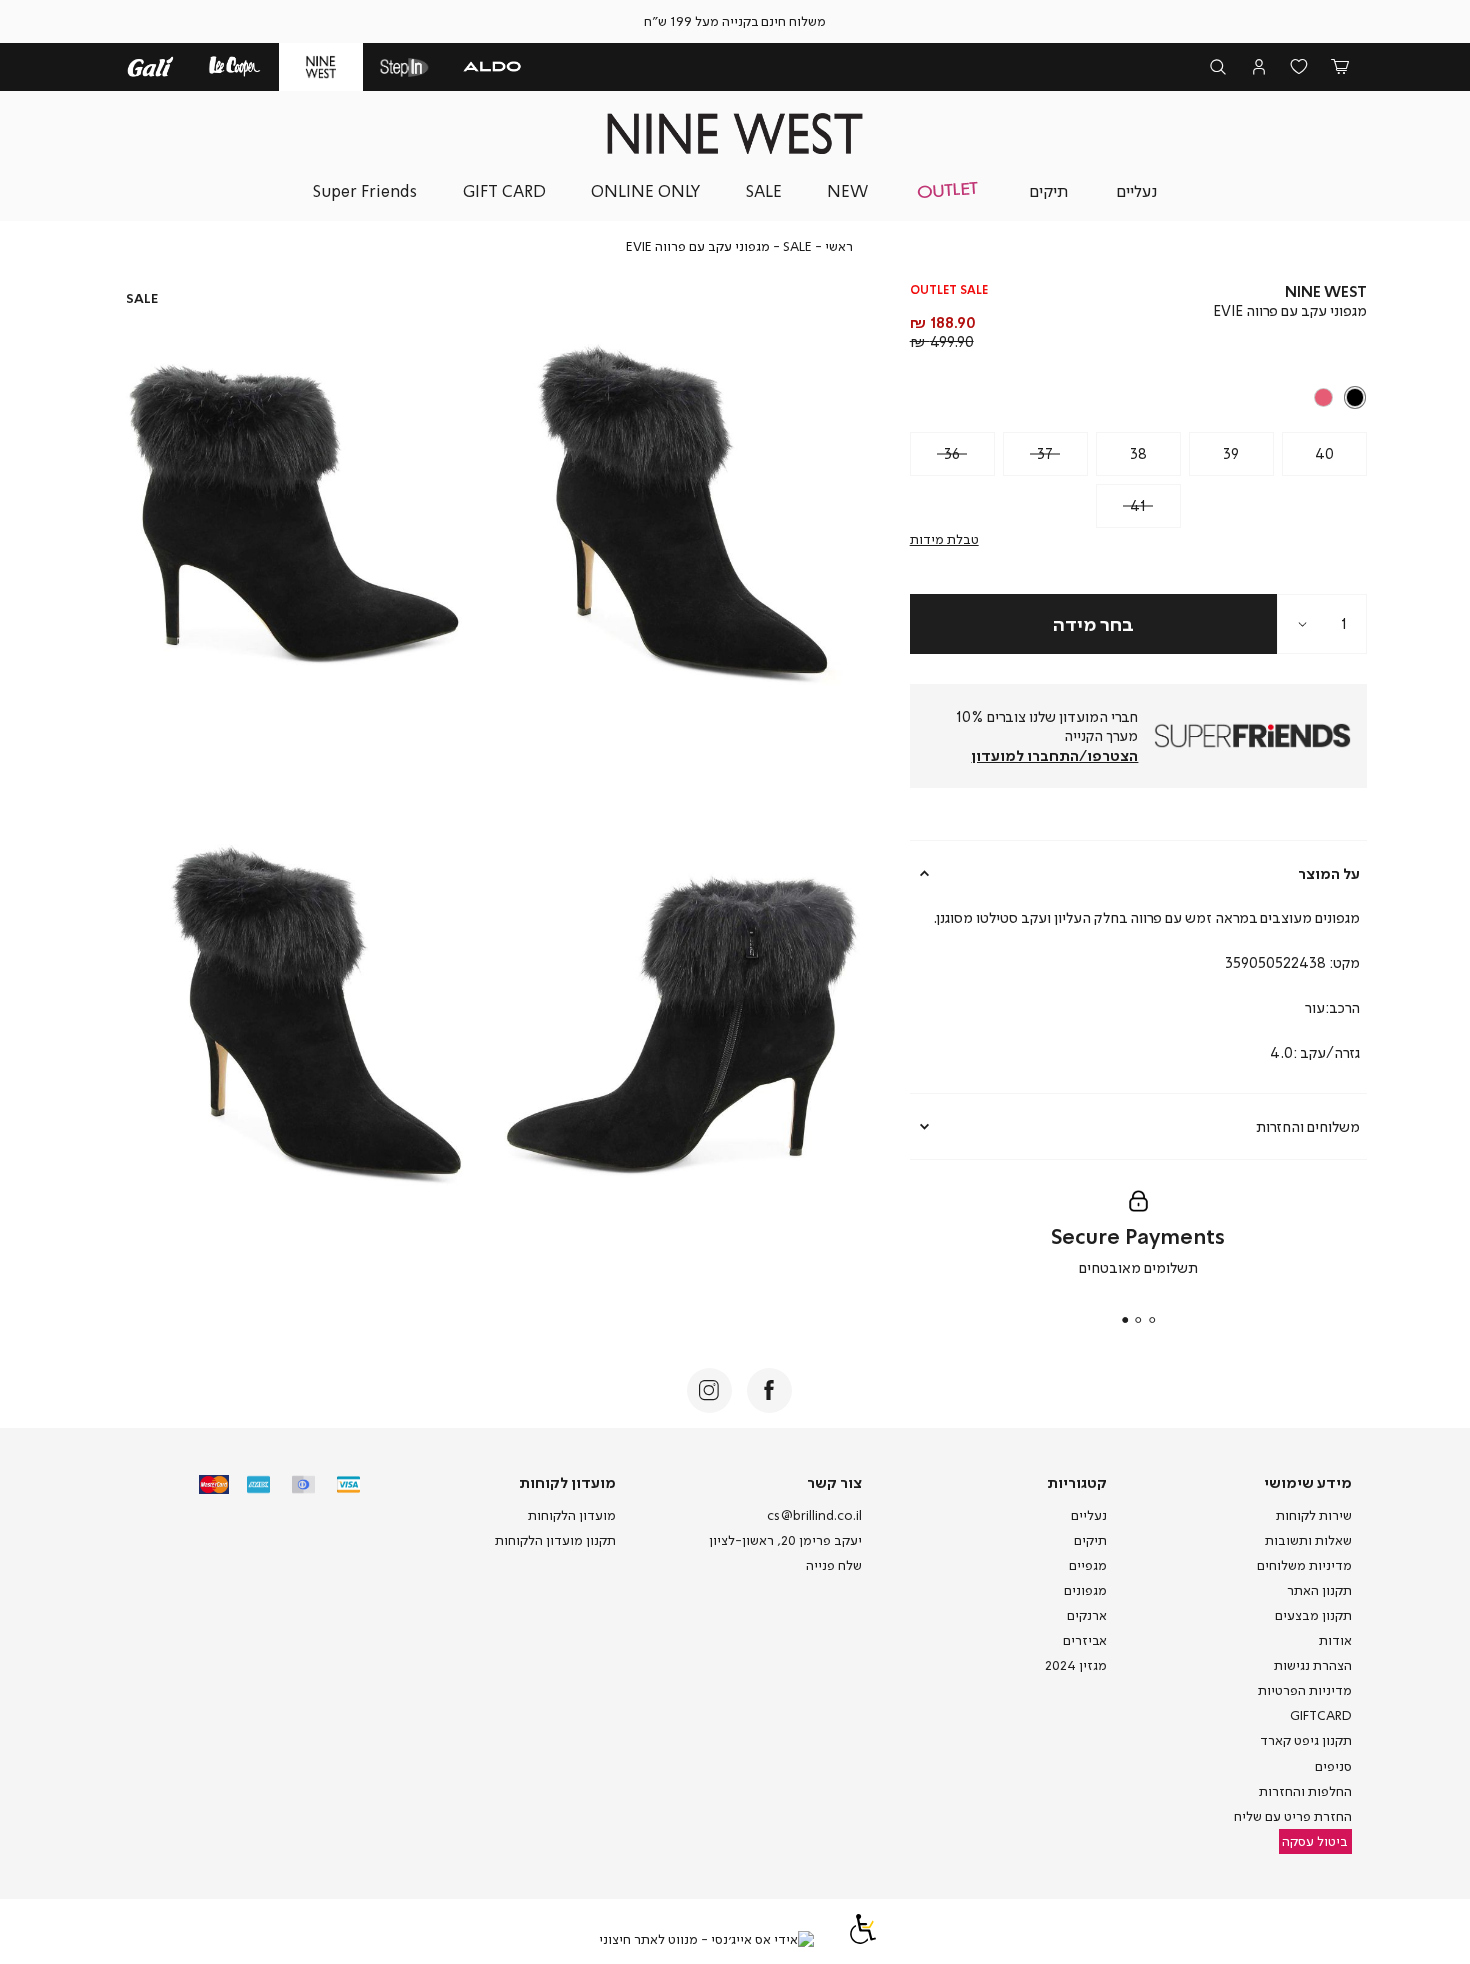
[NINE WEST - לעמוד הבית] (735, 133)
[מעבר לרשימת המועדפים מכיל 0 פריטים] (1299, 67)
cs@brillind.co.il (814, 1515)
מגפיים (1088, 1565)
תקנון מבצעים (1313, 1615)
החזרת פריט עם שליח (1293, 1816)
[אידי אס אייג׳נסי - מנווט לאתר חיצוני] (706, 1940)
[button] (1339, 67)
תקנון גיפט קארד (1306, 1740)
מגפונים (1085, 1590)
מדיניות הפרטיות (1305, 1690)
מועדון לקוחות (567, 1482)
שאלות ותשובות (1308, 1540)
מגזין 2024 (1076, 1665)
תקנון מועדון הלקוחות (555, 1540)
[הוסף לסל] (1094, 624)
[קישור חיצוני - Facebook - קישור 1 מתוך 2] (769, 1390)
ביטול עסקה (1315, 1841)
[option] (1355, 397)
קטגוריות (1077, 1482)
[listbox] (1140, 398)
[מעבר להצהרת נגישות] (863, 1939)
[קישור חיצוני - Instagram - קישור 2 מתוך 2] (709, 1390)
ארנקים (1087, 1615)
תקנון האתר (1319, 1590)
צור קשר (834, 1482)
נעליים (1089, 1515)
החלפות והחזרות (1305, 1791)
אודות (1335, 1640)
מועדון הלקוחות (572, 1515)
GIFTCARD (1321, 1715)
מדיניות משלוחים (1304, 1565)
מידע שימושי (1308, 1482)
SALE (797, 246)
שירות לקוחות (1314, 1515)
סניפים (1333, 1766)
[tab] (1139, 873)
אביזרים (1085, 1640)
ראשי (839, 246)
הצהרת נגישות (1313, 1665)
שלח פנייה (834, 1565)
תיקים (1090, 1540)
